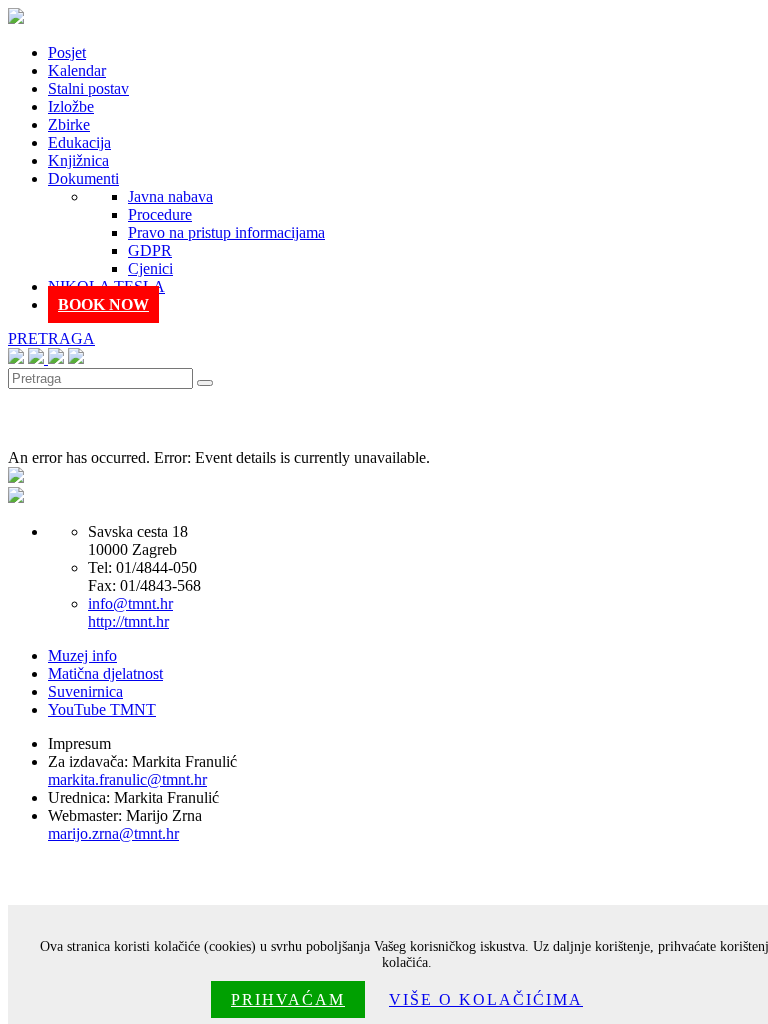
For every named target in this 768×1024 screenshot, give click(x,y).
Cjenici (150, 268)
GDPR (150, 250)
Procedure (160, 214)
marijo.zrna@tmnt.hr (113, 833)
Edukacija (79, 142)
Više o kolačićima (486, 999)
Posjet (67, 52)
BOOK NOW (103, 304)
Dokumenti (83, 178)
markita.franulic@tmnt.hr (127, 779)
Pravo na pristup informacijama (226, 232)
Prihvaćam (288, 999)
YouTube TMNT (102, 709)
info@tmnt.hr (130, 603)
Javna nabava (170, 196)
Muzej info (82, 655)
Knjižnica (78, 160)
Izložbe (71, 106)
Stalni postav (88, 88)
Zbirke (69, 124)
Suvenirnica (85, 691)
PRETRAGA (51, 338)
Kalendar (77, 70)
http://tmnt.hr (128, 621)
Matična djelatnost (105, 673)
